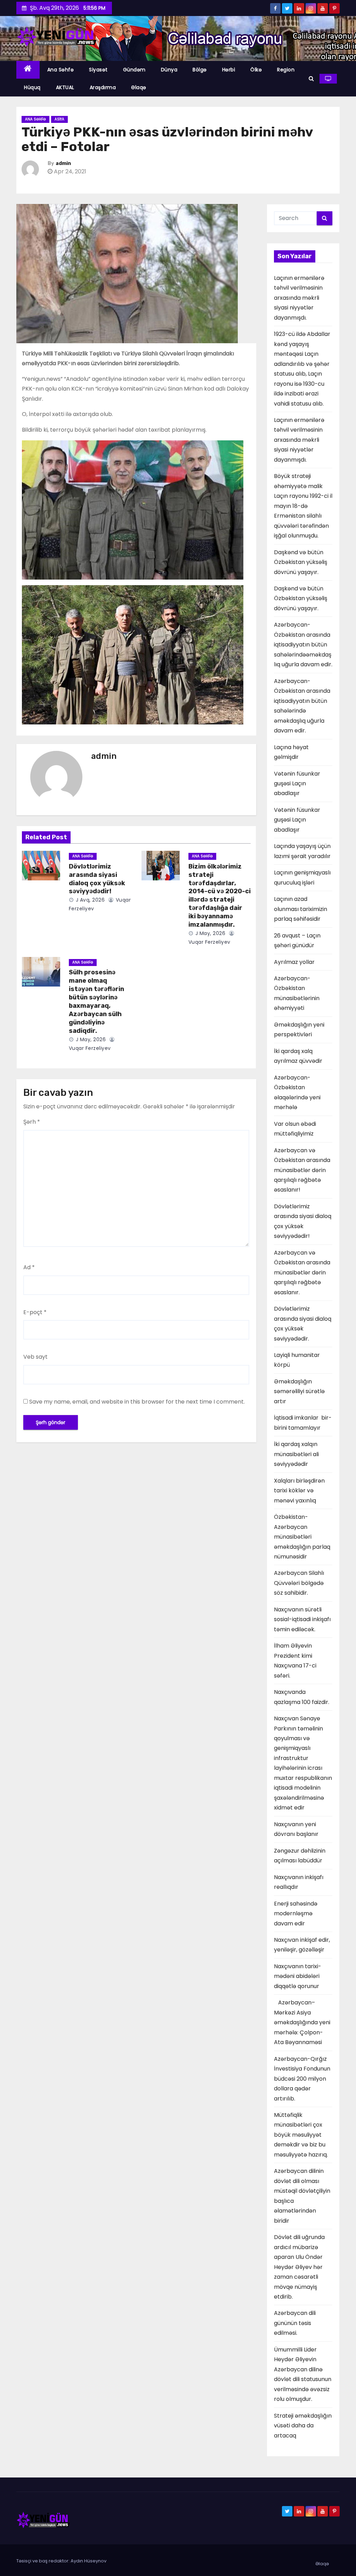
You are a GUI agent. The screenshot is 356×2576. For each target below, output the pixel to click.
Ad (29, 1267)
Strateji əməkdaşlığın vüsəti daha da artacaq (303, 2426)
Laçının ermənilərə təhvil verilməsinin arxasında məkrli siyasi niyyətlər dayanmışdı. (299, 298)
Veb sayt (35, 1357)
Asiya (59, 119)
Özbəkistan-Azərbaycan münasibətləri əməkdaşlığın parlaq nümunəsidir (302, 1537)
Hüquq (32, 87)
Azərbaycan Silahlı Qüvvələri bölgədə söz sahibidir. (299, 1583)
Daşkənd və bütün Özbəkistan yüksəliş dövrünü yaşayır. (301, 562)
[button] (311, 78)
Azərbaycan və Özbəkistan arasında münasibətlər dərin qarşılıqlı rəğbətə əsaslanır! (302, 1170)
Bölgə (200, 70)
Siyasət (98, 70)
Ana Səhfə (61, 70)
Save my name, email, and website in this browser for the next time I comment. (137, 1402)
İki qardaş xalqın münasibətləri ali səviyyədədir (297, 1454)
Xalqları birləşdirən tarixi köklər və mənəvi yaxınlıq (299, 1491)
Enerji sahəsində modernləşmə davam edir (296, 1914)
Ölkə (256, 70)
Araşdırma (103, 87)
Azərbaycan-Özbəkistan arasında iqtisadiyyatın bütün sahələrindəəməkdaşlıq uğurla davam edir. (303, 645)
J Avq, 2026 (89, 900)
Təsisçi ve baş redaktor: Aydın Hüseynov (61, 2561)
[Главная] (28, 70)
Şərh (32, 1122)
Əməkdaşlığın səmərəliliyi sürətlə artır (299, 1391)
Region (286, 70)
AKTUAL (65, 87)
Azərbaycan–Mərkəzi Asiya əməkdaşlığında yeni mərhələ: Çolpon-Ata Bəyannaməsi (302, 2022)
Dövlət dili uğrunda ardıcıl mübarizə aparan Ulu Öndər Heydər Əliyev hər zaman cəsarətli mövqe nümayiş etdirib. (299, 2267)
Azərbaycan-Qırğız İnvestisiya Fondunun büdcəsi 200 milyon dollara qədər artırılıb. (302, 2079)
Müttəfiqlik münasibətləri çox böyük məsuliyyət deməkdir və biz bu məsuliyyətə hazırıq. (301, 2135)
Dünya (169, 70)
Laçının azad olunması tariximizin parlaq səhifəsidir (301, 909)
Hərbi (229, 70)
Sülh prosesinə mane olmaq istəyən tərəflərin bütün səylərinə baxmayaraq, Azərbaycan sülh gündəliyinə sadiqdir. (96, 1002)
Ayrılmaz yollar (294, 962)
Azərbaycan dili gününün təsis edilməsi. (295, 2323)
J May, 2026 (209, 933)
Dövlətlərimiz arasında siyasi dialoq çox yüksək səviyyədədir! (97, 879)
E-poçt (35, 1312)
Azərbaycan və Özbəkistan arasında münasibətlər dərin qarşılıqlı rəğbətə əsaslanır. (302, 1273)
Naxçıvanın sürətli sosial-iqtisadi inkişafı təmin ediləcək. (302, 1619)
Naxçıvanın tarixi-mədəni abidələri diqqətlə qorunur (298, 1976)
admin (63, 163)
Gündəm (134, 70)
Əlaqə (139, 87)
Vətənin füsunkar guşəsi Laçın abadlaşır (297, 784)
